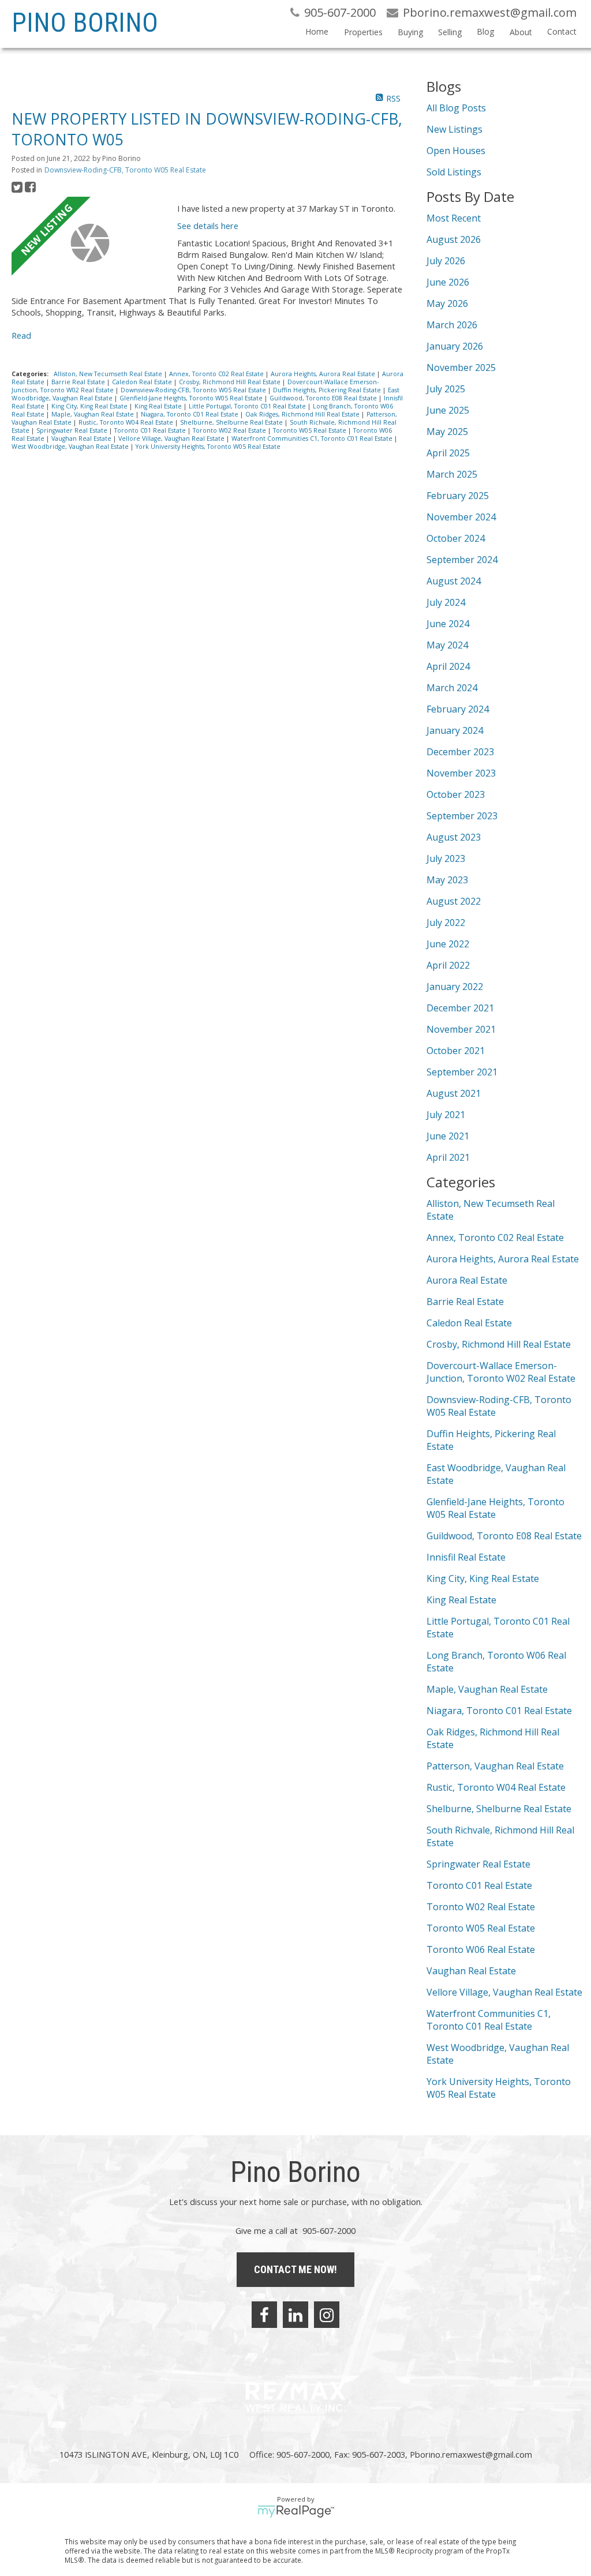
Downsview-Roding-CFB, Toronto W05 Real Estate (125, 170)
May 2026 (447, 303)
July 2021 (446, 1115)
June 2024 (448, 624)
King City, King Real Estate (90, 406)
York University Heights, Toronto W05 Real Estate (208, 447)
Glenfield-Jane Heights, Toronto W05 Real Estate (192, 398)
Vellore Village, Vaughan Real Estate (172, 438)
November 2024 (461, 517)
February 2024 (458, 709)
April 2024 (448, 666)
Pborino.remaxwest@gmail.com (471, 2454)
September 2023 (462, 816)
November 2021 (461, 1029)
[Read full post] (90, 243)
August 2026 (454, 239)
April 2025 (448, 453)
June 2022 (448, 944)
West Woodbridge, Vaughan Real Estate (71, 447)
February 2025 (458, 496)
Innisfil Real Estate (466, 1557)
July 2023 (446, 858)
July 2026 (446, 261)
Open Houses (456, 151)
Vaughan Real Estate (82, 438)
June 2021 (448, 1136)
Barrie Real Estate (79, 382)
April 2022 (448, 965)
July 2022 (446, 923)
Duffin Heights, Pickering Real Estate (328, 390)
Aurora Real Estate (467, 1280)
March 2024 (452, 688)
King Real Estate (159, 406)
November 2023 (461, 773)
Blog (485, 31)
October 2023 (456, 794)
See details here (208, 226)
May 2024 (447, 645)
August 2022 (454, 901)
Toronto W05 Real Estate (311, 430)
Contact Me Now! (295, 2269)
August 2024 (454, 581)
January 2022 (455, 987)
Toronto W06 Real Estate (481, 1949)
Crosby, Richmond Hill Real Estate (231, 382)
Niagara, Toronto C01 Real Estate (190, 414)
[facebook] (264, 2315)
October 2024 (456, 538)
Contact (562, 31)
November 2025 (461, 368)
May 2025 (447, 432)
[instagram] (327, 2315)
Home (317, 31)
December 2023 (460, 752)
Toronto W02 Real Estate (230, 430)
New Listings (455, 129)
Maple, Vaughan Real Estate (93, 414)
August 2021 (454, 1093)
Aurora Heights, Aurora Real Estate (324, 374)
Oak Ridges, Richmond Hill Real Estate (303, 414)
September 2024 (462, 560)
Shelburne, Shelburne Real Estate (232, 422)
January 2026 (455, 346)
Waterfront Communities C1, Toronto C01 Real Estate (313, 438)
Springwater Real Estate (73, 430)
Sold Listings (454, 172)
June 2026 (448, 282)
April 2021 (448, 1157)
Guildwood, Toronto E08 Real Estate (324, 398)
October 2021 (456, 1051)
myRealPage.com (296, 2511)
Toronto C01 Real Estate (151, 430)
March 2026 (452, 325)
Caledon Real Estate (143, 382)
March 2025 (452, 474)
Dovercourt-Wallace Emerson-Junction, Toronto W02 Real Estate (501, 1372)
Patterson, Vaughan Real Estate (495, 1766)
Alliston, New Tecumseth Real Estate (109, 374)
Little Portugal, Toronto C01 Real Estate (248, 406)
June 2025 (448, 410)
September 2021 (462, 1072)
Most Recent (454, 218)
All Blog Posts (456, 108)
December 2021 (460, 1008)
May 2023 (447, 880)
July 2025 (446, 389)
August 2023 (454, 837)
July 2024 (446, 602)
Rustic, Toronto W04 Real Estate (127, 422)
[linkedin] (295, 2315)
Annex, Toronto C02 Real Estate (217, 374)
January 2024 (455, 730)
